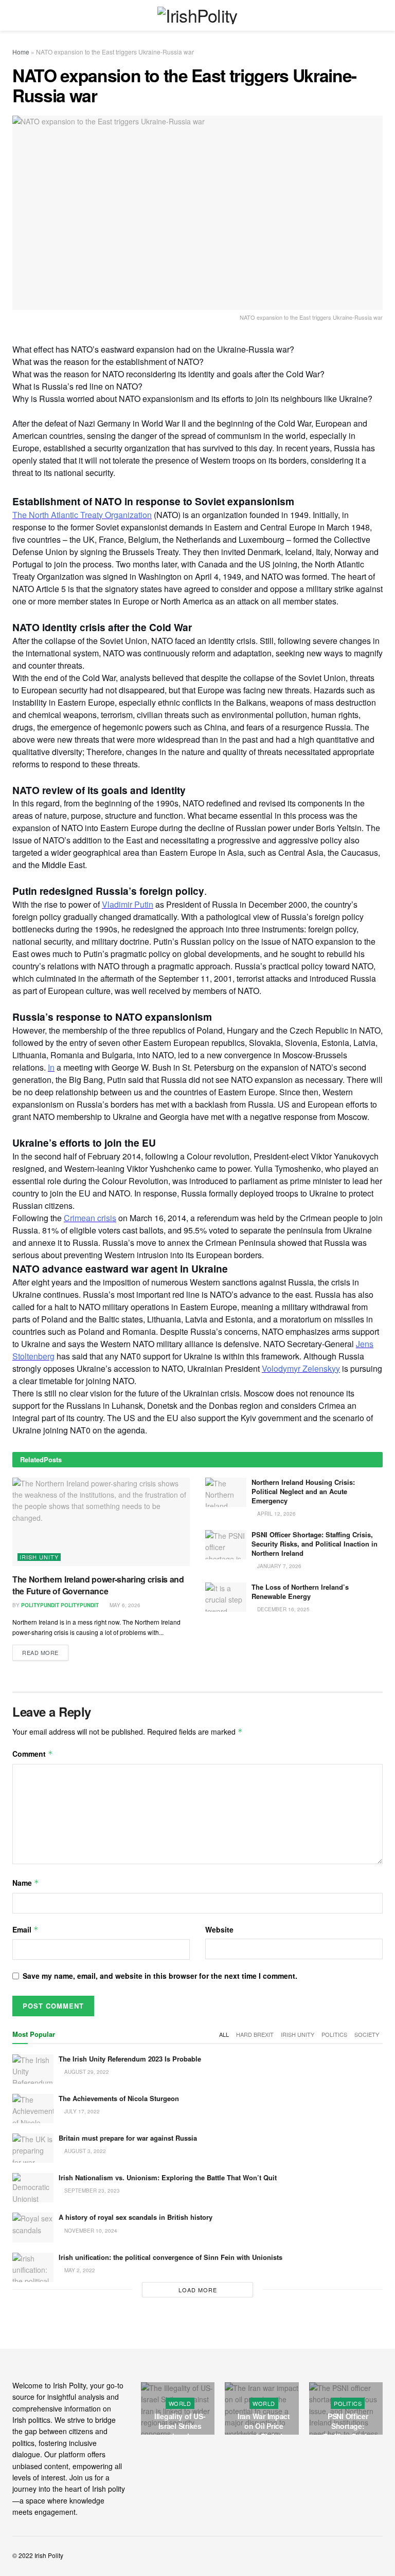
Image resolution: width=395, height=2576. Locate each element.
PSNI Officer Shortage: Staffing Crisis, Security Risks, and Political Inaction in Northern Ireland (315, 1544)
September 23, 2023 (91, 2191)
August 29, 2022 (86, 2072)
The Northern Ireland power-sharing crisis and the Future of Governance (98, 1585)
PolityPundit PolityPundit (60, 1605)
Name (26, 1883)
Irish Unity (39, 1557)
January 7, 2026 (279, 1566)
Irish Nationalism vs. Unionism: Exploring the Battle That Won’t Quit (168, 2177)
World (208, 2403)
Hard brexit (255, 2034)
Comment (33, 1754)
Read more (40, 1652)
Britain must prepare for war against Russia (128, 2138)
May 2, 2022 (79, 2270)
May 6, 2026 (124, 1605)
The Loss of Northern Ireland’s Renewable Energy (300, 1591)
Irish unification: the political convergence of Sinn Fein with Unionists (170, 2257)
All (224, 2034)
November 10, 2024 (90, 2231)
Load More (198, 2290)
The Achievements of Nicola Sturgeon (119, 2098)
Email (25, 1929)
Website (219, 1929)
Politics (334, 2034)
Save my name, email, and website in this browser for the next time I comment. (160, 1976)
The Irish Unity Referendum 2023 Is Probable (130, 2059)
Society (367, 2034)
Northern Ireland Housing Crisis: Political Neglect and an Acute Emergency (303, 1491)
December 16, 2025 (283, 1609)
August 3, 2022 (84, 2151)
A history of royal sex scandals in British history (136, 2217)
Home (21, 52)
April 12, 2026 (276, 1514)
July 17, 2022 (81, 2111)
